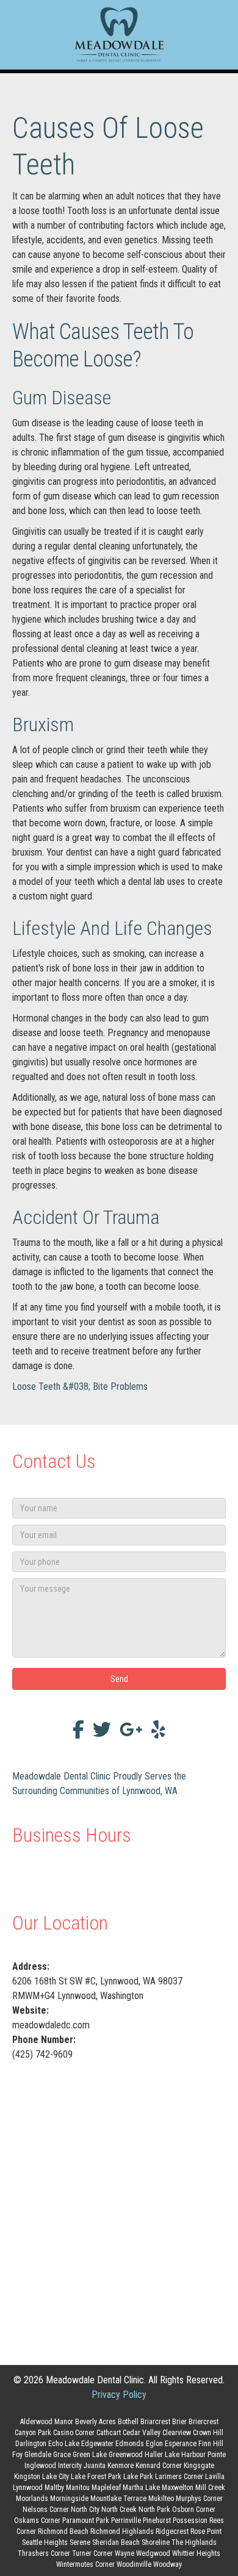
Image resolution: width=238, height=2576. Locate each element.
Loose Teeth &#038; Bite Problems (80, 1386)
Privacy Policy (119, 2395)
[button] (119, 1679)
